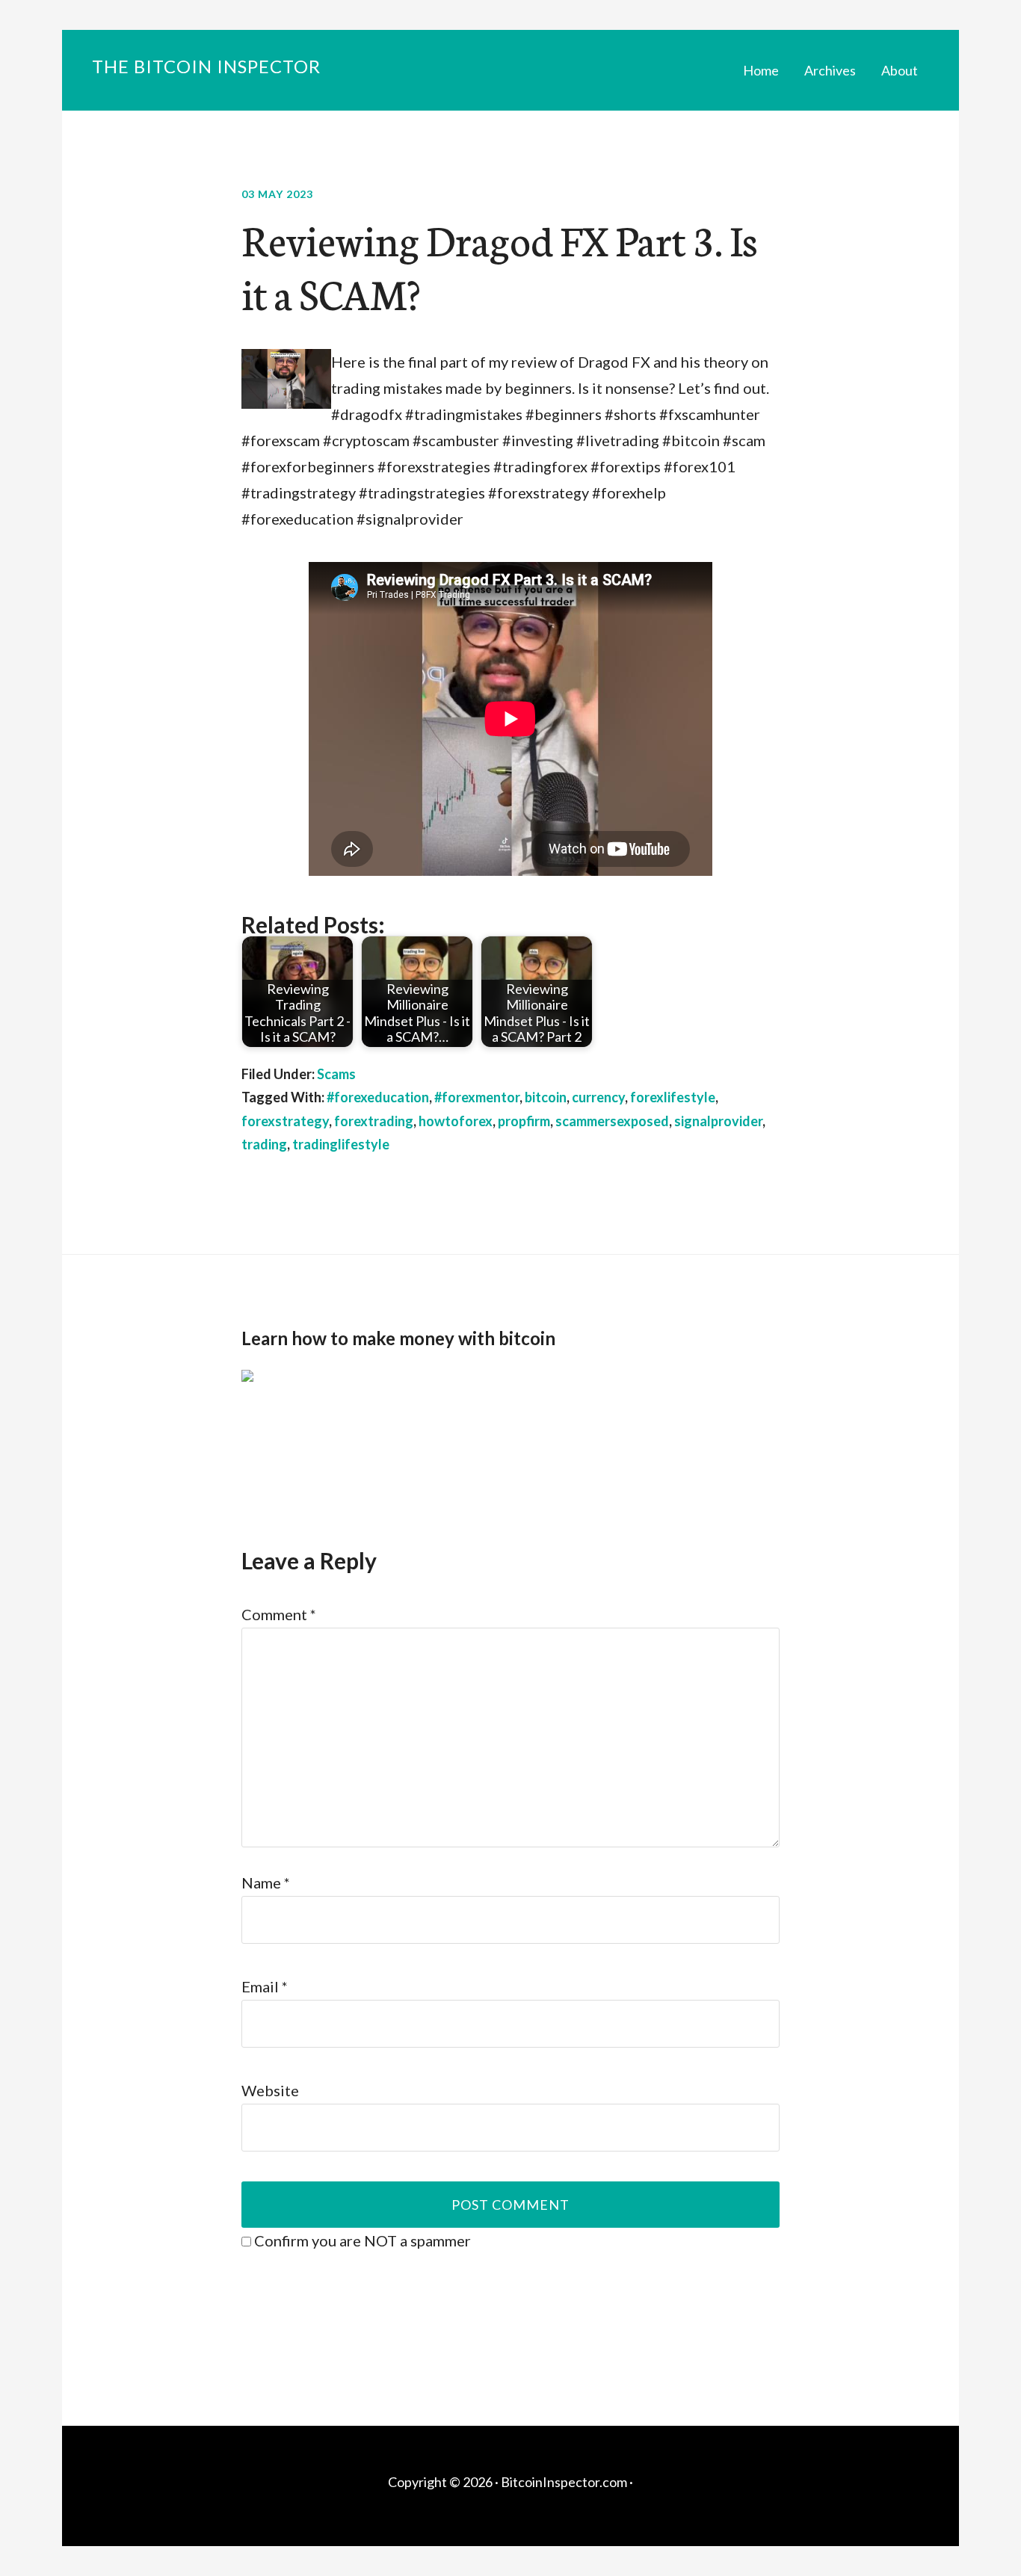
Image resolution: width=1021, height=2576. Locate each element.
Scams (336, 1074)
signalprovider (718, 1121)
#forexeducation (378, 1097)
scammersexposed (612, 1121)
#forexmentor (477, 1097)
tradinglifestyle (341, 1144)
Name (266, 1882)
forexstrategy (285, 1121)
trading (264, 1144)
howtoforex (456, 1121)
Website (270, 2090)
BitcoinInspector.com (564, 2482)
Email (265, 1986)
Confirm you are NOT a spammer (361, 2240)
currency (598, 1097)
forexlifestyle (673, 1097)
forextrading (374, 1121)
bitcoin (546, 1097)
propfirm (524, 1121)
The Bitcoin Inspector (206, 66)
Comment (279, 1614)
